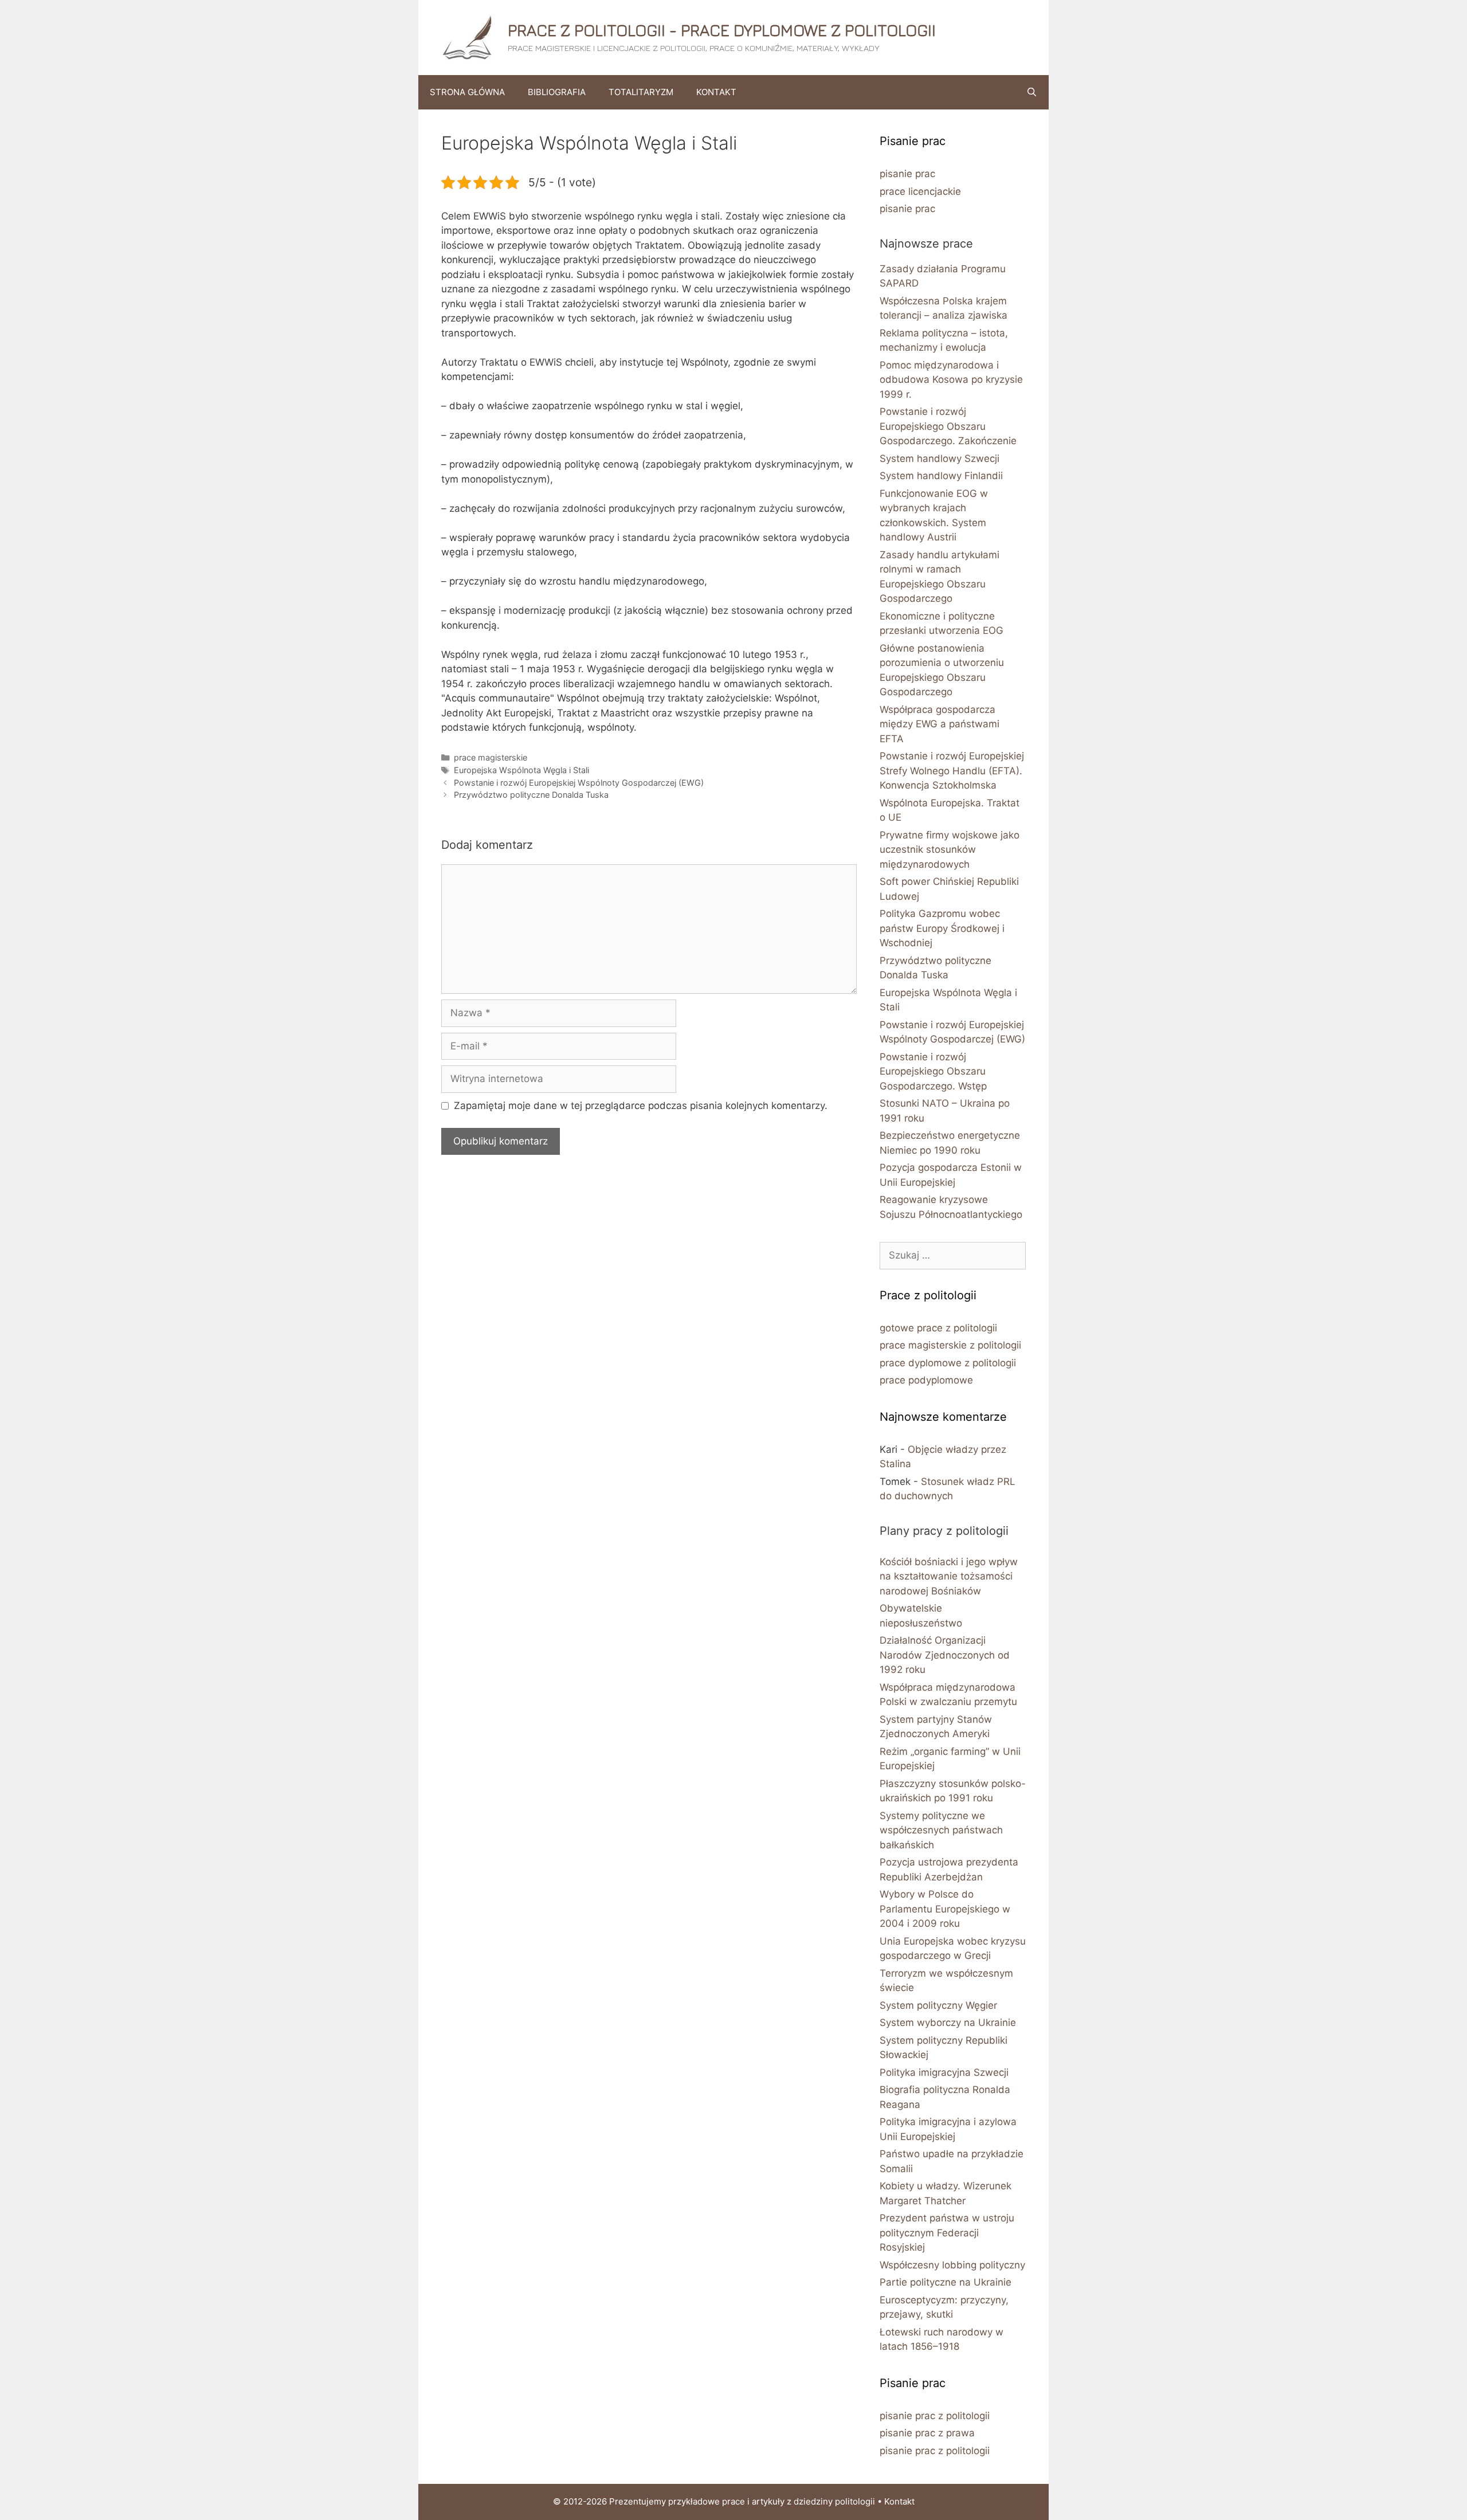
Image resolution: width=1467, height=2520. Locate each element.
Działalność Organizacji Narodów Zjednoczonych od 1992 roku (945, 1655)
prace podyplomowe (926, 1380)
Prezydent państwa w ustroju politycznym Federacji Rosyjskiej (947, 2233)
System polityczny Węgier (938, 2005)
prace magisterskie (491, 757)
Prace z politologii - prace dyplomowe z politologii (722, 30)
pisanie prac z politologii (935, 2416)
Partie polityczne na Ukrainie (946, 2282)
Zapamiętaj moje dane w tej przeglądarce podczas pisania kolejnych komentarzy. (641, 1106)
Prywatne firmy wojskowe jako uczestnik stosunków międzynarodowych (950, 850)
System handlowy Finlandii (941, 476)
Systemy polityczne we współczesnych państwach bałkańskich (941, 1830)
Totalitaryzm (641, 92)
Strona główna (467, 92)
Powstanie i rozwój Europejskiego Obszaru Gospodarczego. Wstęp (933, 1071)
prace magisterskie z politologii (950, 1345)
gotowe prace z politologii (938, 1328)
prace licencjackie (920, 191)
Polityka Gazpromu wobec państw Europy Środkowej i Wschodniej (942, 928)
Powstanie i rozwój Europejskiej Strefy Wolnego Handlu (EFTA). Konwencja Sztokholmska (952, 771)
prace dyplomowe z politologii (948, 1363)
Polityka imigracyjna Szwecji (944, 2072)
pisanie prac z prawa (927, 2433)
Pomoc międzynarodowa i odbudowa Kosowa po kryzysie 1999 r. (951, 380)
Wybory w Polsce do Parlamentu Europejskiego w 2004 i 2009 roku (945, 1909)
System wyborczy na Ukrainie (948, 2023)
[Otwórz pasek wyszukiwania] (1032, 92)
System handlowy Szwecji (940, 458)
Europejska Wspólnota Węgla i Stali (521, 770)
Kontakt (716, 92)
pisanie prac (907, 174)
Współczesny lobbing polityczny (952, 2265)
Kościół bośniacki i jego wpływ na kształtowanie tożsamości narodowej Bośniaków (949, 1576)
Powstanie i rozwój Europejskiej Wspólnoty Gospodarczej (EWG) (579, 783)
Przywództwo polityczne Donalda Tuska (531, 795)
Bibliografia (557, 92)
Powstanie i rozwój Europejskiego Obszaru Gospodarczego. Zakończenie (948, 426)
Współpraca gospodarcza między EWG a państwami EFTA (940, 724)
